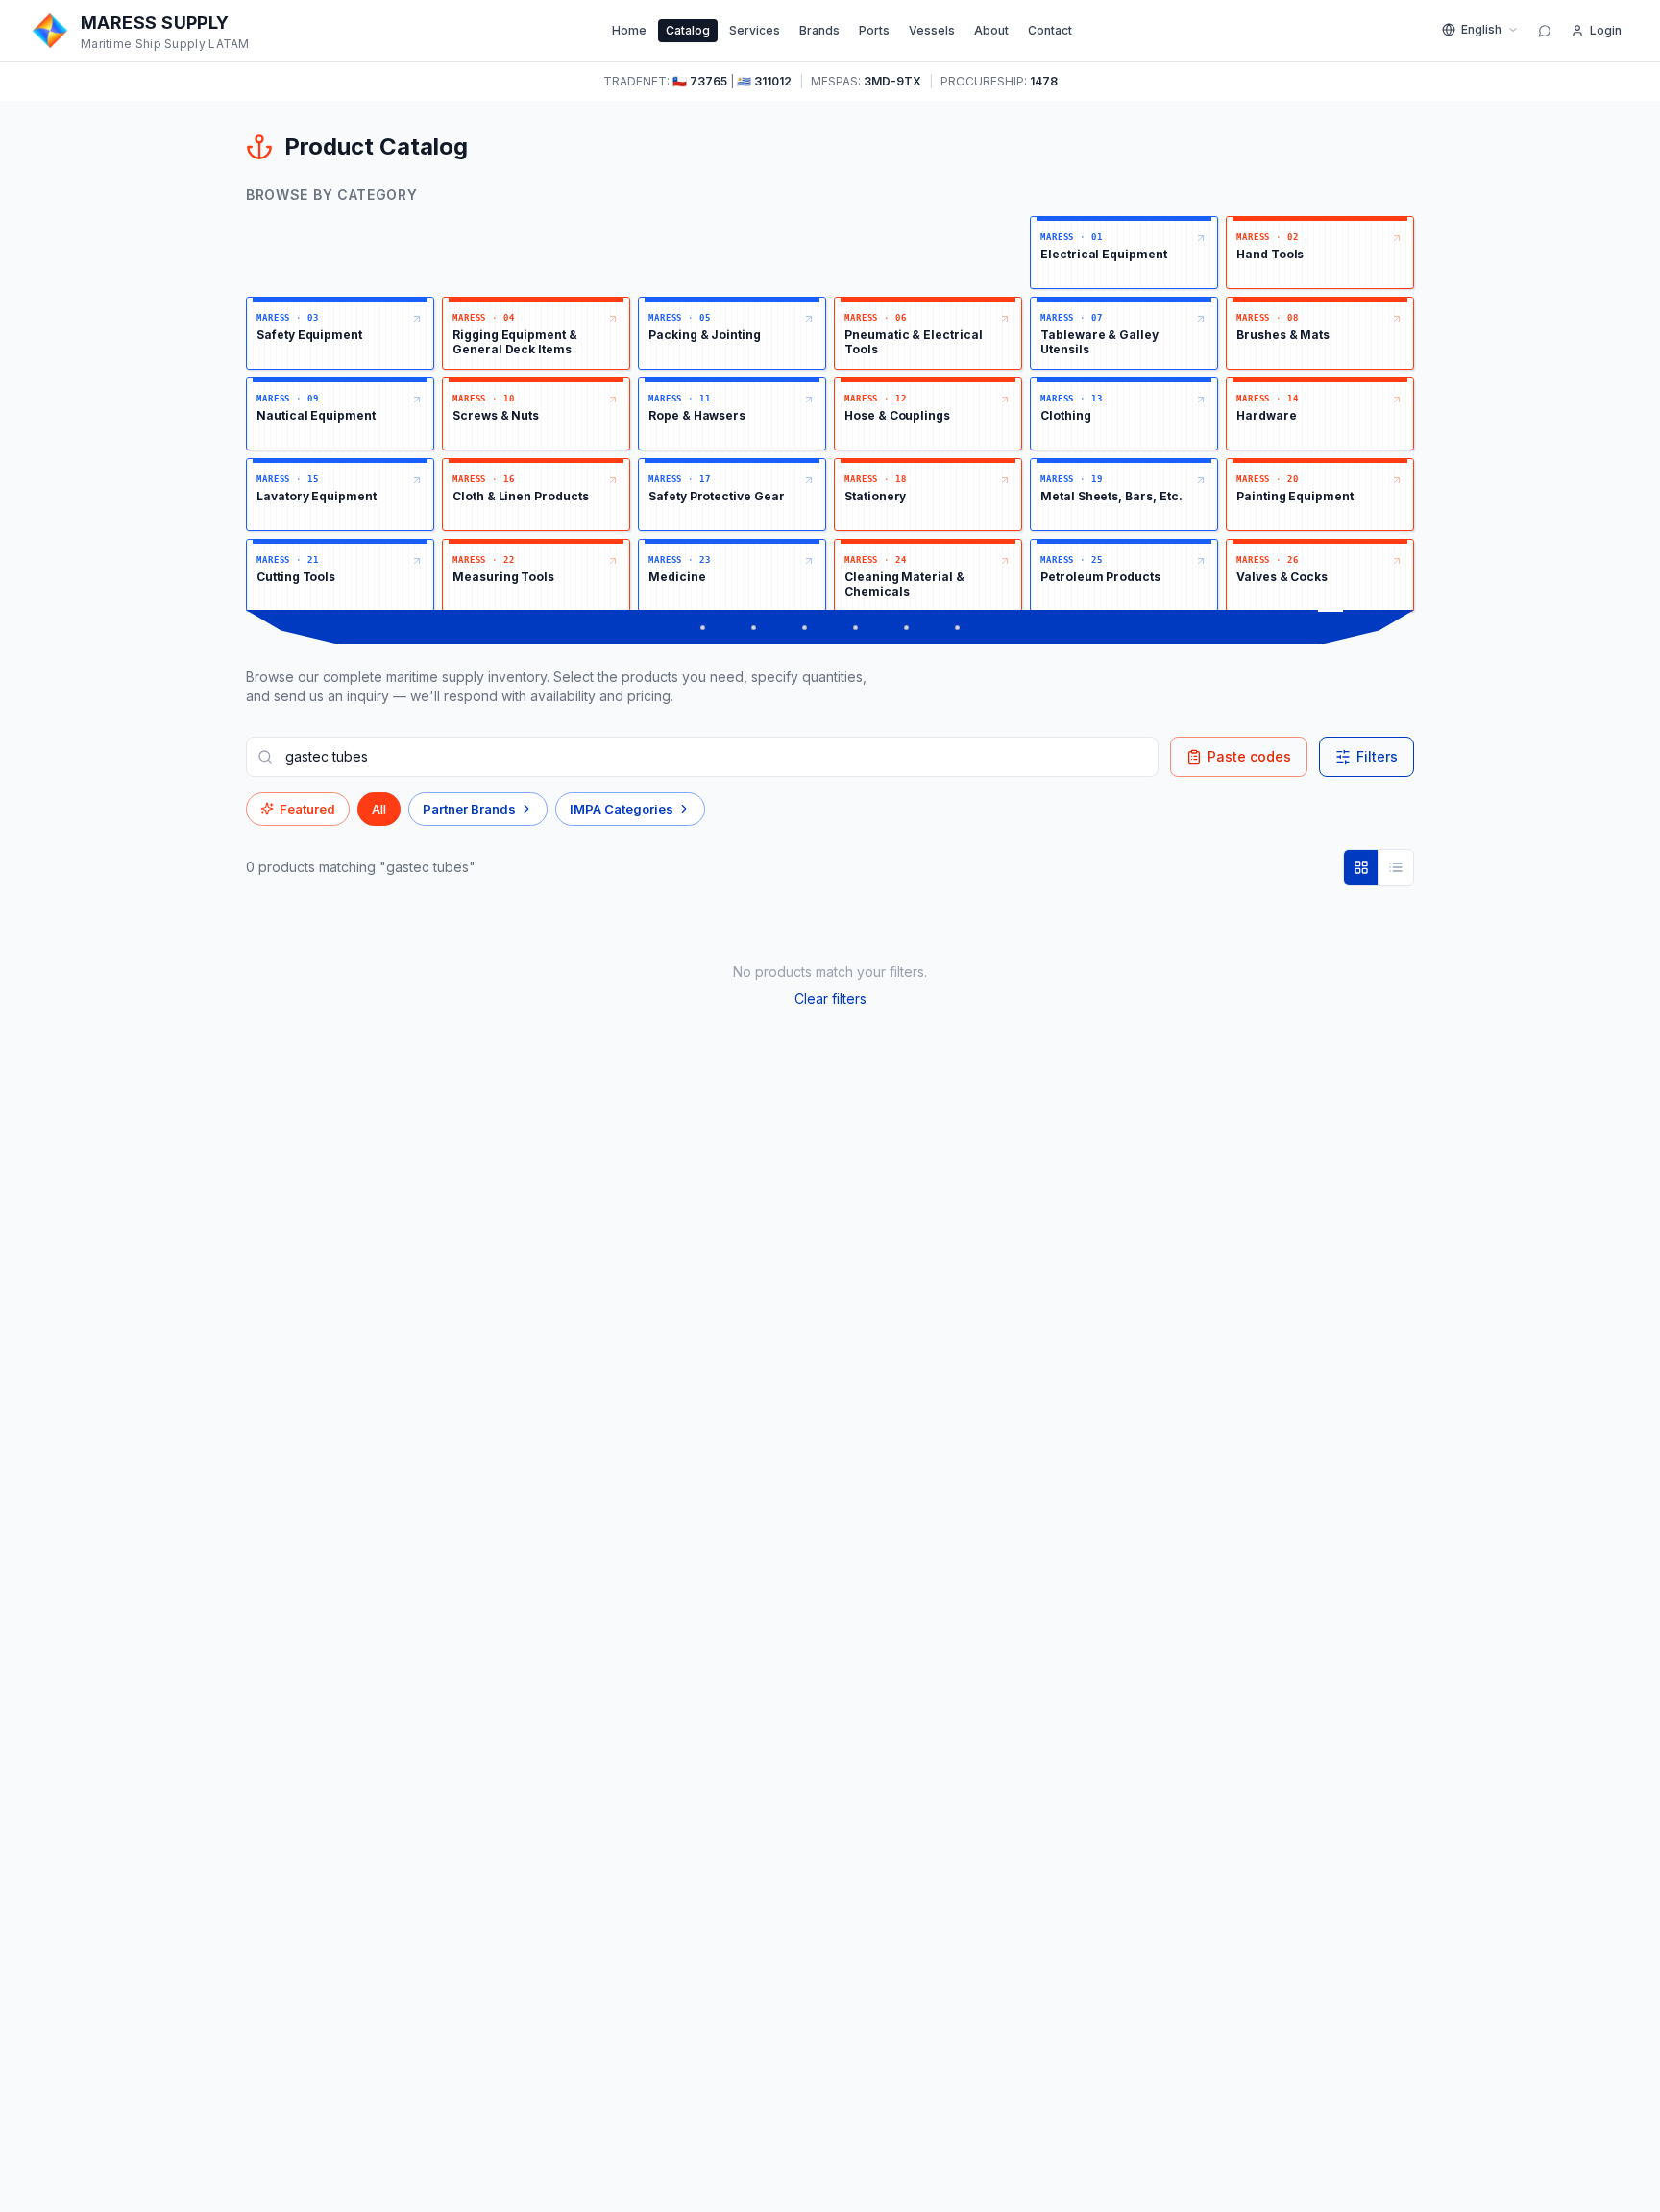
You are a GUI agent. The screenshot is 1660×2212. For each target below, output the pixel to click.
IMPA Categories (622, 809)
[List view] (1396, 867)
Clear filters (830, 998)
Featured (307, 809)
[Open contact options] (1545, 31)
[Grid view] (1361, 867)
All (379, 809)
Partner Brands (469, 809)
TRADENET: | (697, 81)
